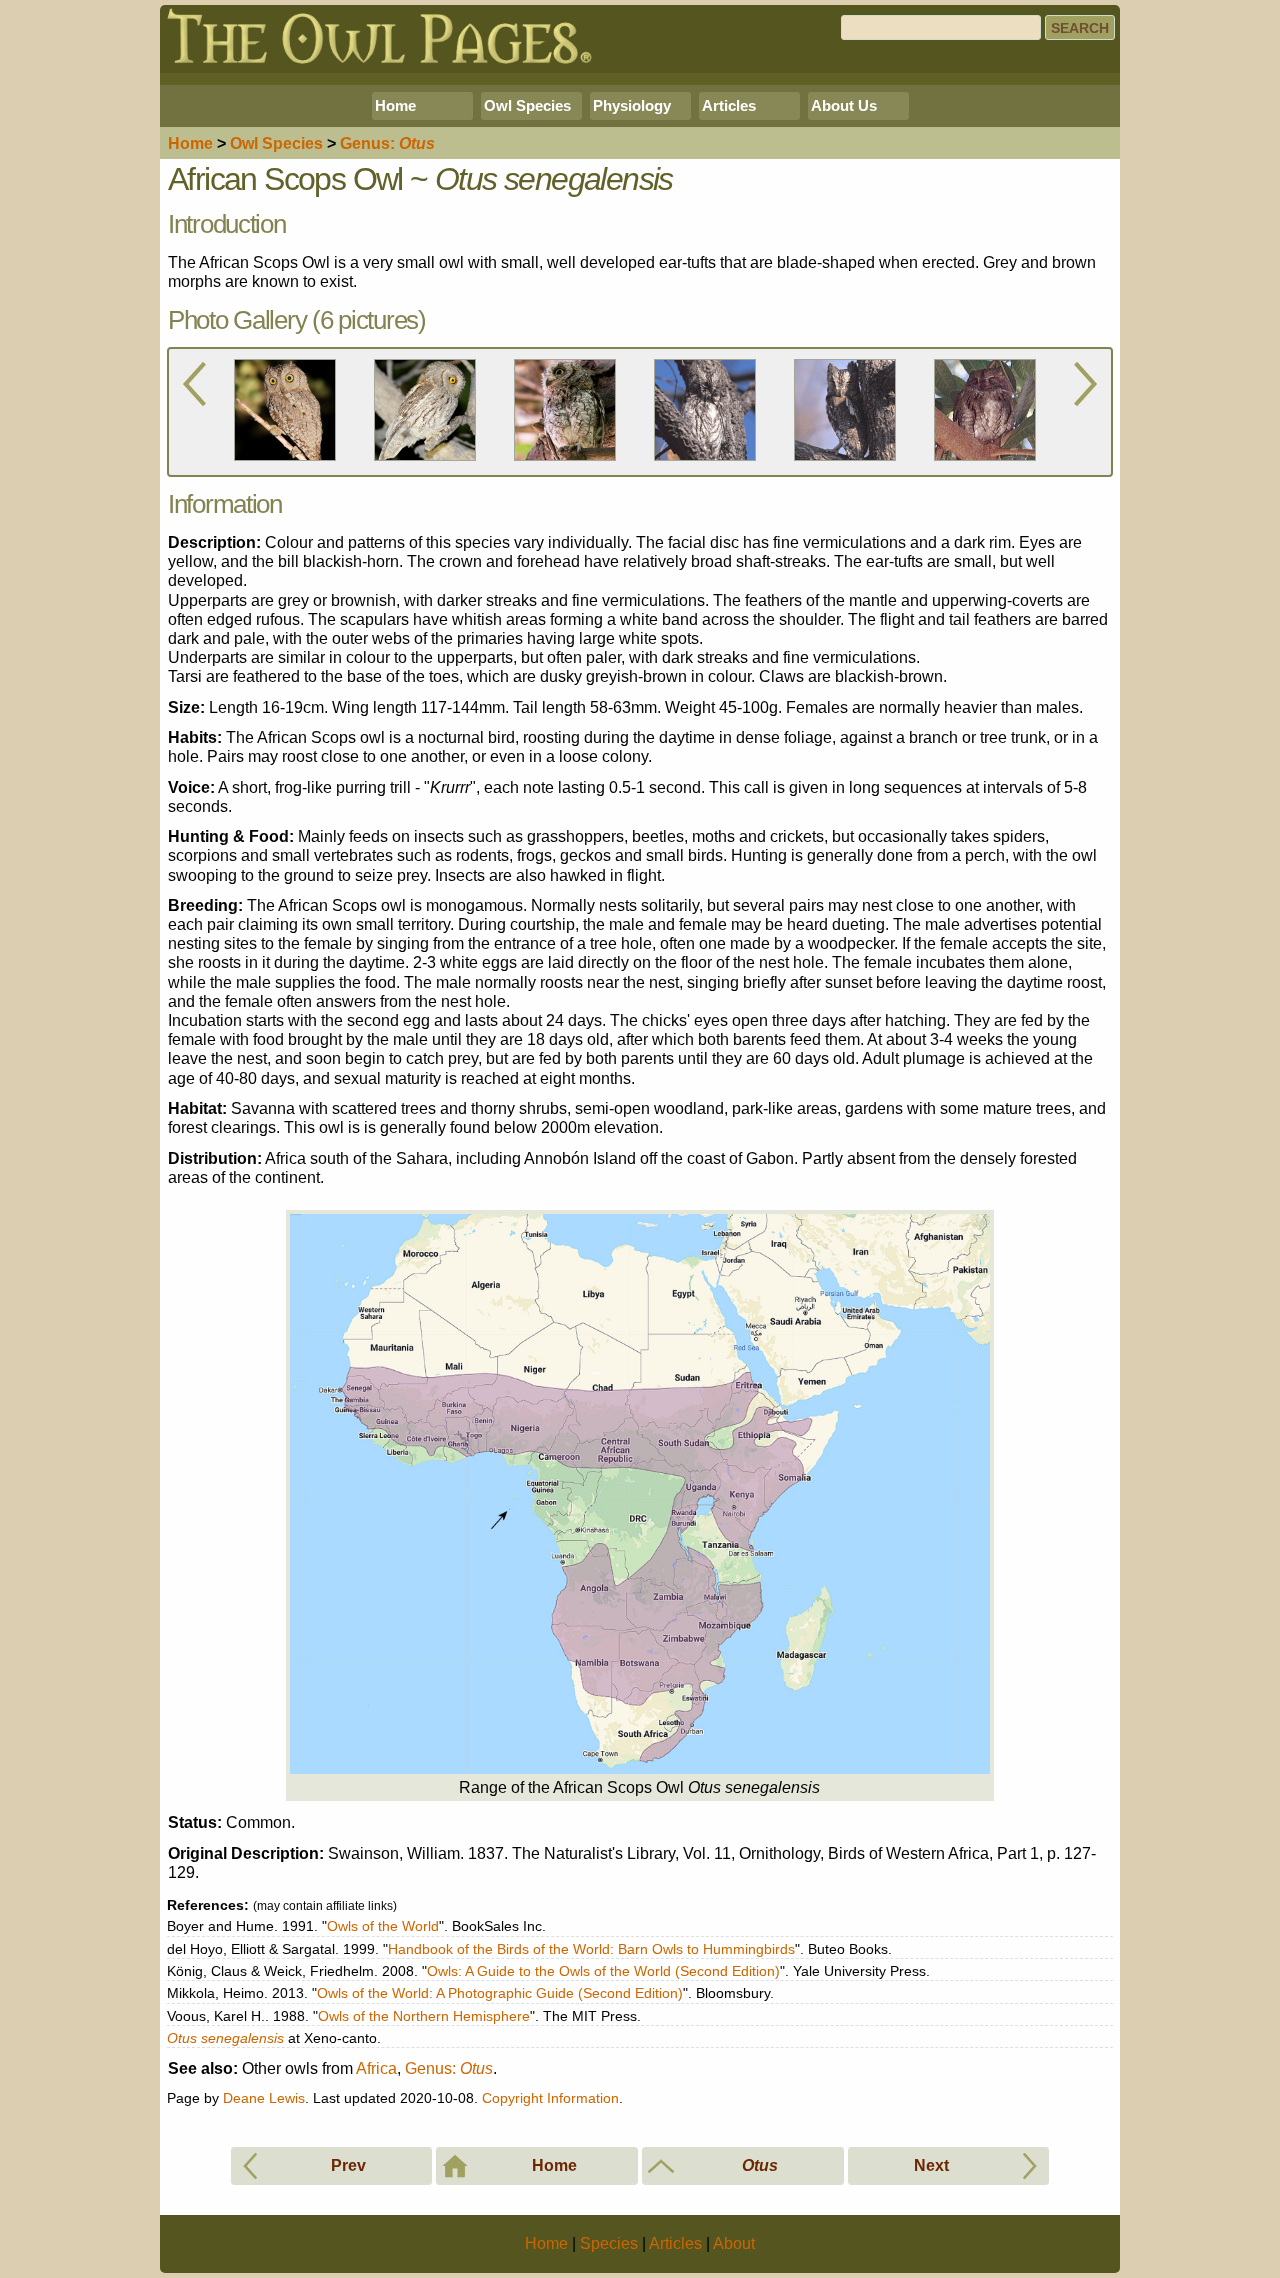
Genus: (449, 2068)
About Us (844, 105)
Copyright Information (550, 2098)
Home (395, 105)
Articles (729, 105)
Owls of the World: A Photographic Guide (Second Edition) (500, 1993)
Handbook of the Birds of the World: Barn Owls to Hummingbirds (591, 1949)
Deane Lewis (264, 2098)
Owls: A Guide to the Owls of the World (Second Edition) (603, 1971)
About (734, 2243)
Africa (376, 2068)
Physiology (632, 105)
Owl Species (527, 105)
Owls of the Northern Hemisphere (424, 2016)
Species (276, 143)
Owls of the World (383, 1926)
